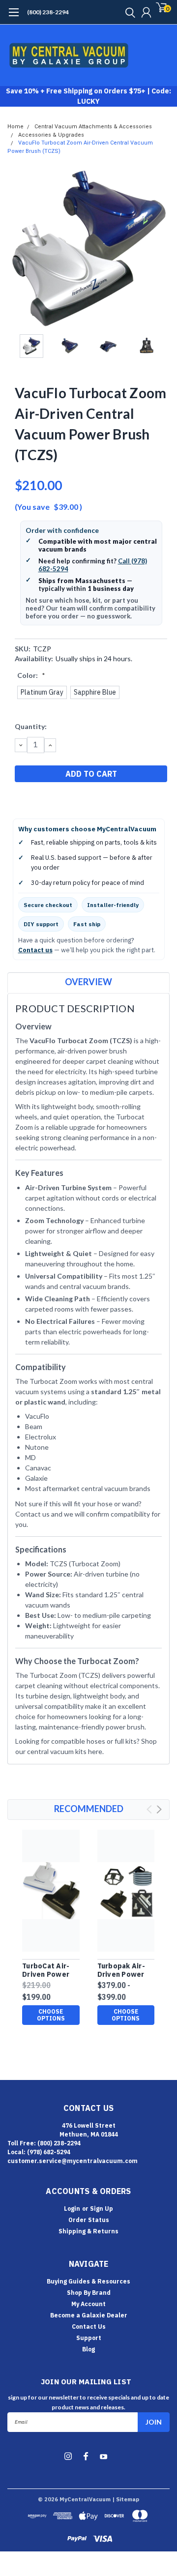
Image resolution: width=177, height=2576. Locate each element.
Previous (17, 248)
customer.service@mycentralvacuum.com (73, 2161)
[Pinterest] (69, 799)
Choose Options (51, 2015)
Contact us (35, 950)
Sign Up (102, 2209)
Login (72, 2209)
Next (160, 248)
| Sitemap (126, 2499)
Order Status (89, 2220)
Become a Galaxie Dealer (89, 2315)
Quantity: (31, 726)
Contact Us (89, 2327)
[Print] (44, 799)
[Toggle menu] (14, 17)
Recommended (89, 1809)
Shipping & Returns (88, 2231)
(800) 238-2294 (48, 12)
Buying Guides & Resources (88, 2281)
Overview (88, 982)
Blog (88, 2349)
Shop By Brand (89, 2293)
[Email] (32, 799)
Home (15, 127)
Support (89, 2338)
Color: (31, 675)
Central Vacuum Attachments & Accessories (93, 127)
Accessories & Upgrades (51, 135)
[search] (128, 12)
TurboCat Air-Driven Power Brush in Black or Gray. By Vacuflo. (47, 1971)
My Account (88, 2304)
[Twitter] (57, 799)
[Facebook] (20, 799)
